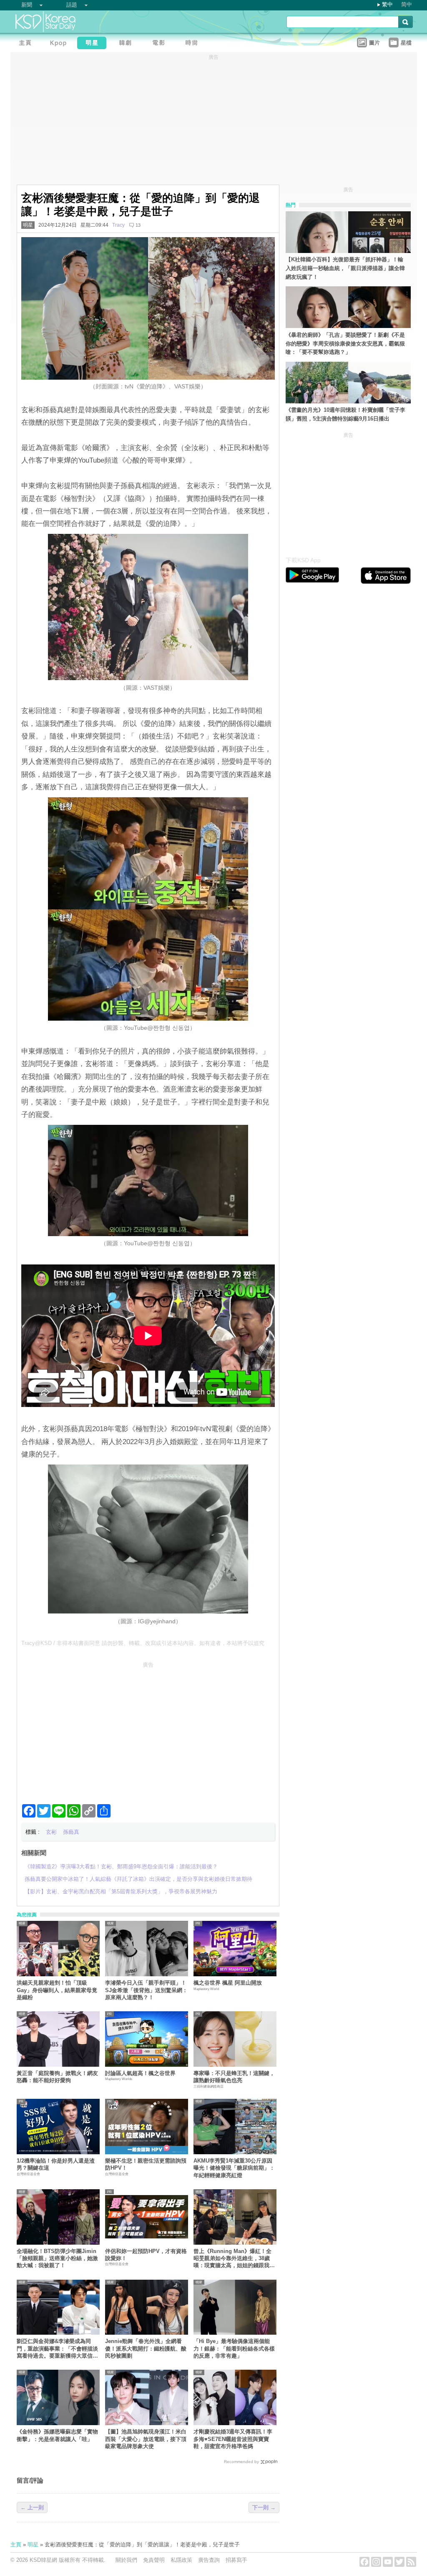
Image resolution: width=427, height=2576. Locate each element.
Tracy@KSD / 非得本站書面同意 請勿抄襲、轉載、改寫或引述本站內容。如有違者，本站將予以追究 (143, 1643)
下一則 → (264, 2507)
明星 (28, 225)
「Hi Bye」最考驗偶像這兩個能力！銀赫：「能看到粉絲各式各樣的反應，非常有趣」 (234, 2348)
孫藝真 (71, 1832)
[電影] (161, 44)
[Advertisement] (148, 1730)
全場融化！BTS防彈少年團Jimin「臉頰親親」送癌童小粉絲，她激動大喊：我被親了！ (57, 2258)
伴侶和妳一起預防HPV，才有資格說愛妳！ (146, 2255)
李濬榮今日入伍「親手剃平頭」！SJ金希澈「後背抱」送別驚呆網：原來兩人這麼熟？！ (146, 1990)
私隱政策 (181, 2560)
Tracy (118, 225)
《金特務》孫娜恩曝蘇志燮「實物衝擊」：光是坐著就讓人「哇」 (57, 2435)
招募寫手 (236, 2560)
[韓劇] (127, 44)
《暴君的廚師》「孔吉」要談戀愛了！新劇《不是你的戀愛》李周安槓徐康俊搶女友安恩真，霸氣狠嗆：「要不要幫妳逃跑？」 (345, 344)
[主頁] (27, 44)
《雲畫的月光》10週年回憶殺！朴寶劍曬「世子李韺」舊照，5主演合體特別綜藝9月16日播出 (345, 414)
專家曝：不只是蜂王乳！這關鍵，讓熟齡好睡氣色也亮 (234, 2077)
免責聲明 (154, 2560)
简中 (407, 4)
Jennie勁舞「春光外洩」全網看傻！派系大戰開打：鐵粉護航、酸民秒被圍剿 (146, 2348)
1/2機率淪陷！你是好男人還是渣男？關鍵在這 (56, 2164)
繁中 (387, 4)
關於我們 (126, 2560)
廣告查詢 (209, 2560)
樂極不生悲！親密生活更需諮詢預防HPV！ (146, 2164)
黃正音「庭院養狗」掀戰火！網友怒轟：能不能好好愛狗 (57, 2077)
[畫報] (194, 44)
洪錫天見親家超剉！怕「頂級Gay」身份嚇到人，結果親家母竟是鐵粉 (57, 1990)
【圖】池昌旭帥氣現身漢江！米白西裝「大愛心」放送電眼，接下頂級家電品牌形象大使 (146, 2439)
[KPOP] (60, 44)
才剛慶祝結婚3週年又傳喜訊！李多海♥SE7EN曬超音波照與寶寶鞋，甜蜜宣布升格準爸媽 (233, 2439)
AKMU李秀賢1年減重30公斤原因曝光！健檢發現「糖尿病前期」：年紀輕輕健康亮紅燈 (234, 2168)
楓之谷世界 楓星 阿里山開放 (228, 1983)
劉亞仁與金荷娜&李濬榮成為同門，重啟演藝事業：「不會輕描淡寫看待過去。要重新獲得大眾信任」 (57, 2349)
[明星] (94, 44)
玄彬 (51, 1832)
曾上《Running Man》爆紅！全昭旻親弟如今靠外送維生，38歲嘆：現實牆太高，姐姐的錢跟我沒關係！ (234, 2259)
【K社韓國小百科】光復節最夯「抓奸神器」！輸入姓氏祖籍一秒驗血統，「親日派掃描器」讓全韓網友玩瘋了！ (345, 268)
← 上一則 (32, 2507)
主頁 (16, 2545)
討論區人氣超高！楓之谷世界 (140, 2073)
